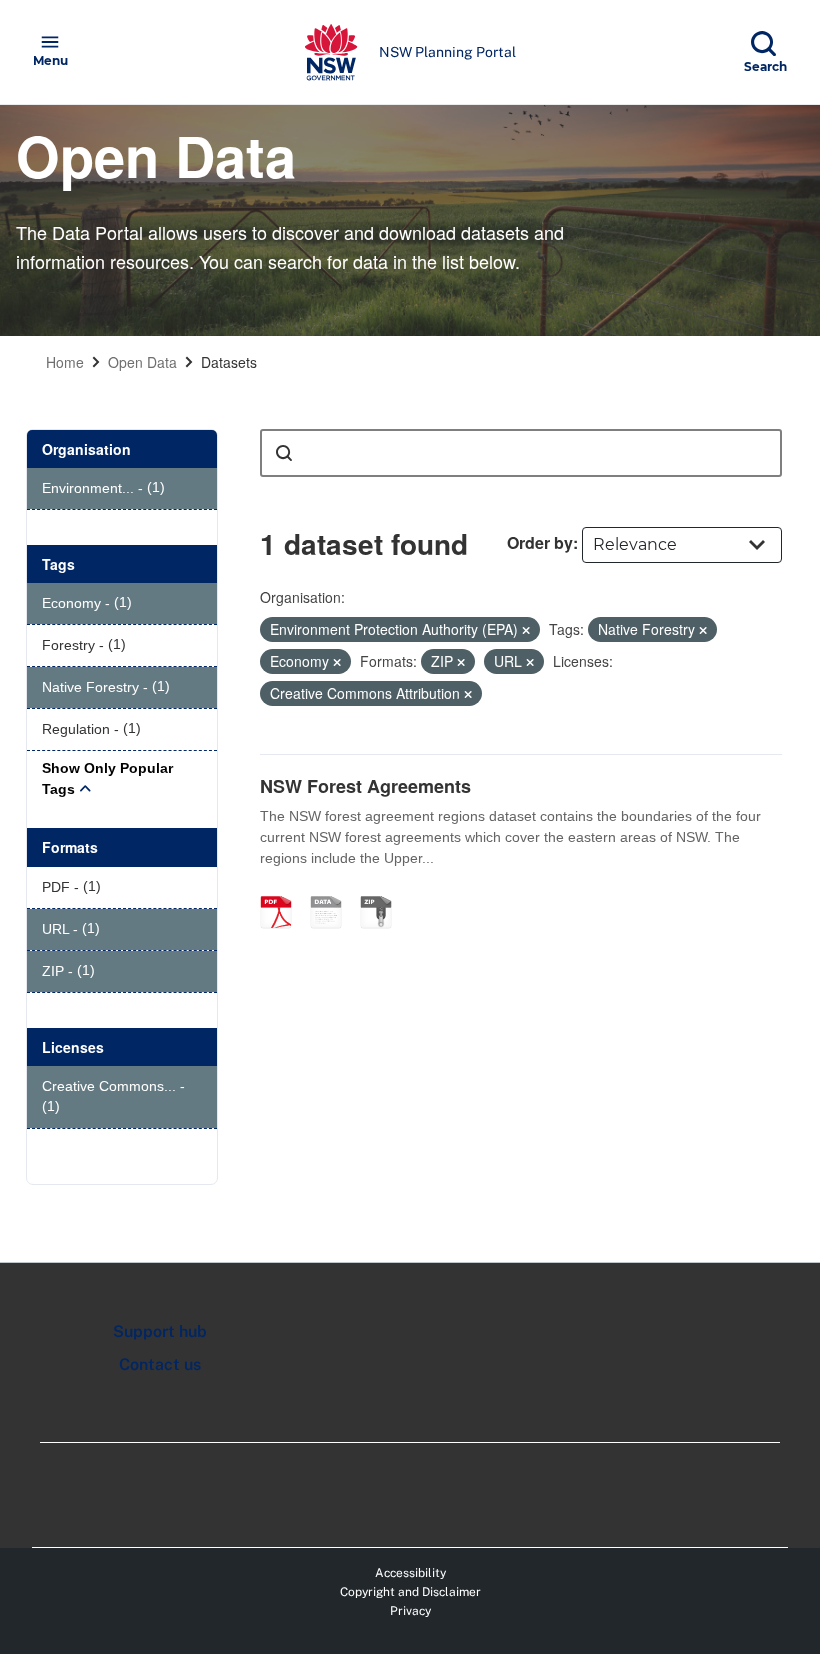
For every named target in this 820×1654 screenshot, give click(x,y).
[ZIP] (383, 891)
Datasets (229, 362)
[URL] (333, 891)
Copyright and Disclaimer (410, 1592)
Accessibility (410, 1573)
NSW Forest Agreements (365, 786)
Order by (540, 542)
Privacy (410, 1611)
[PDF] (283, 891)
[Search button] (284, 453)
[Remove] (526, 630)
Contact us (160, 1364)
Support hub (160, 1331)
